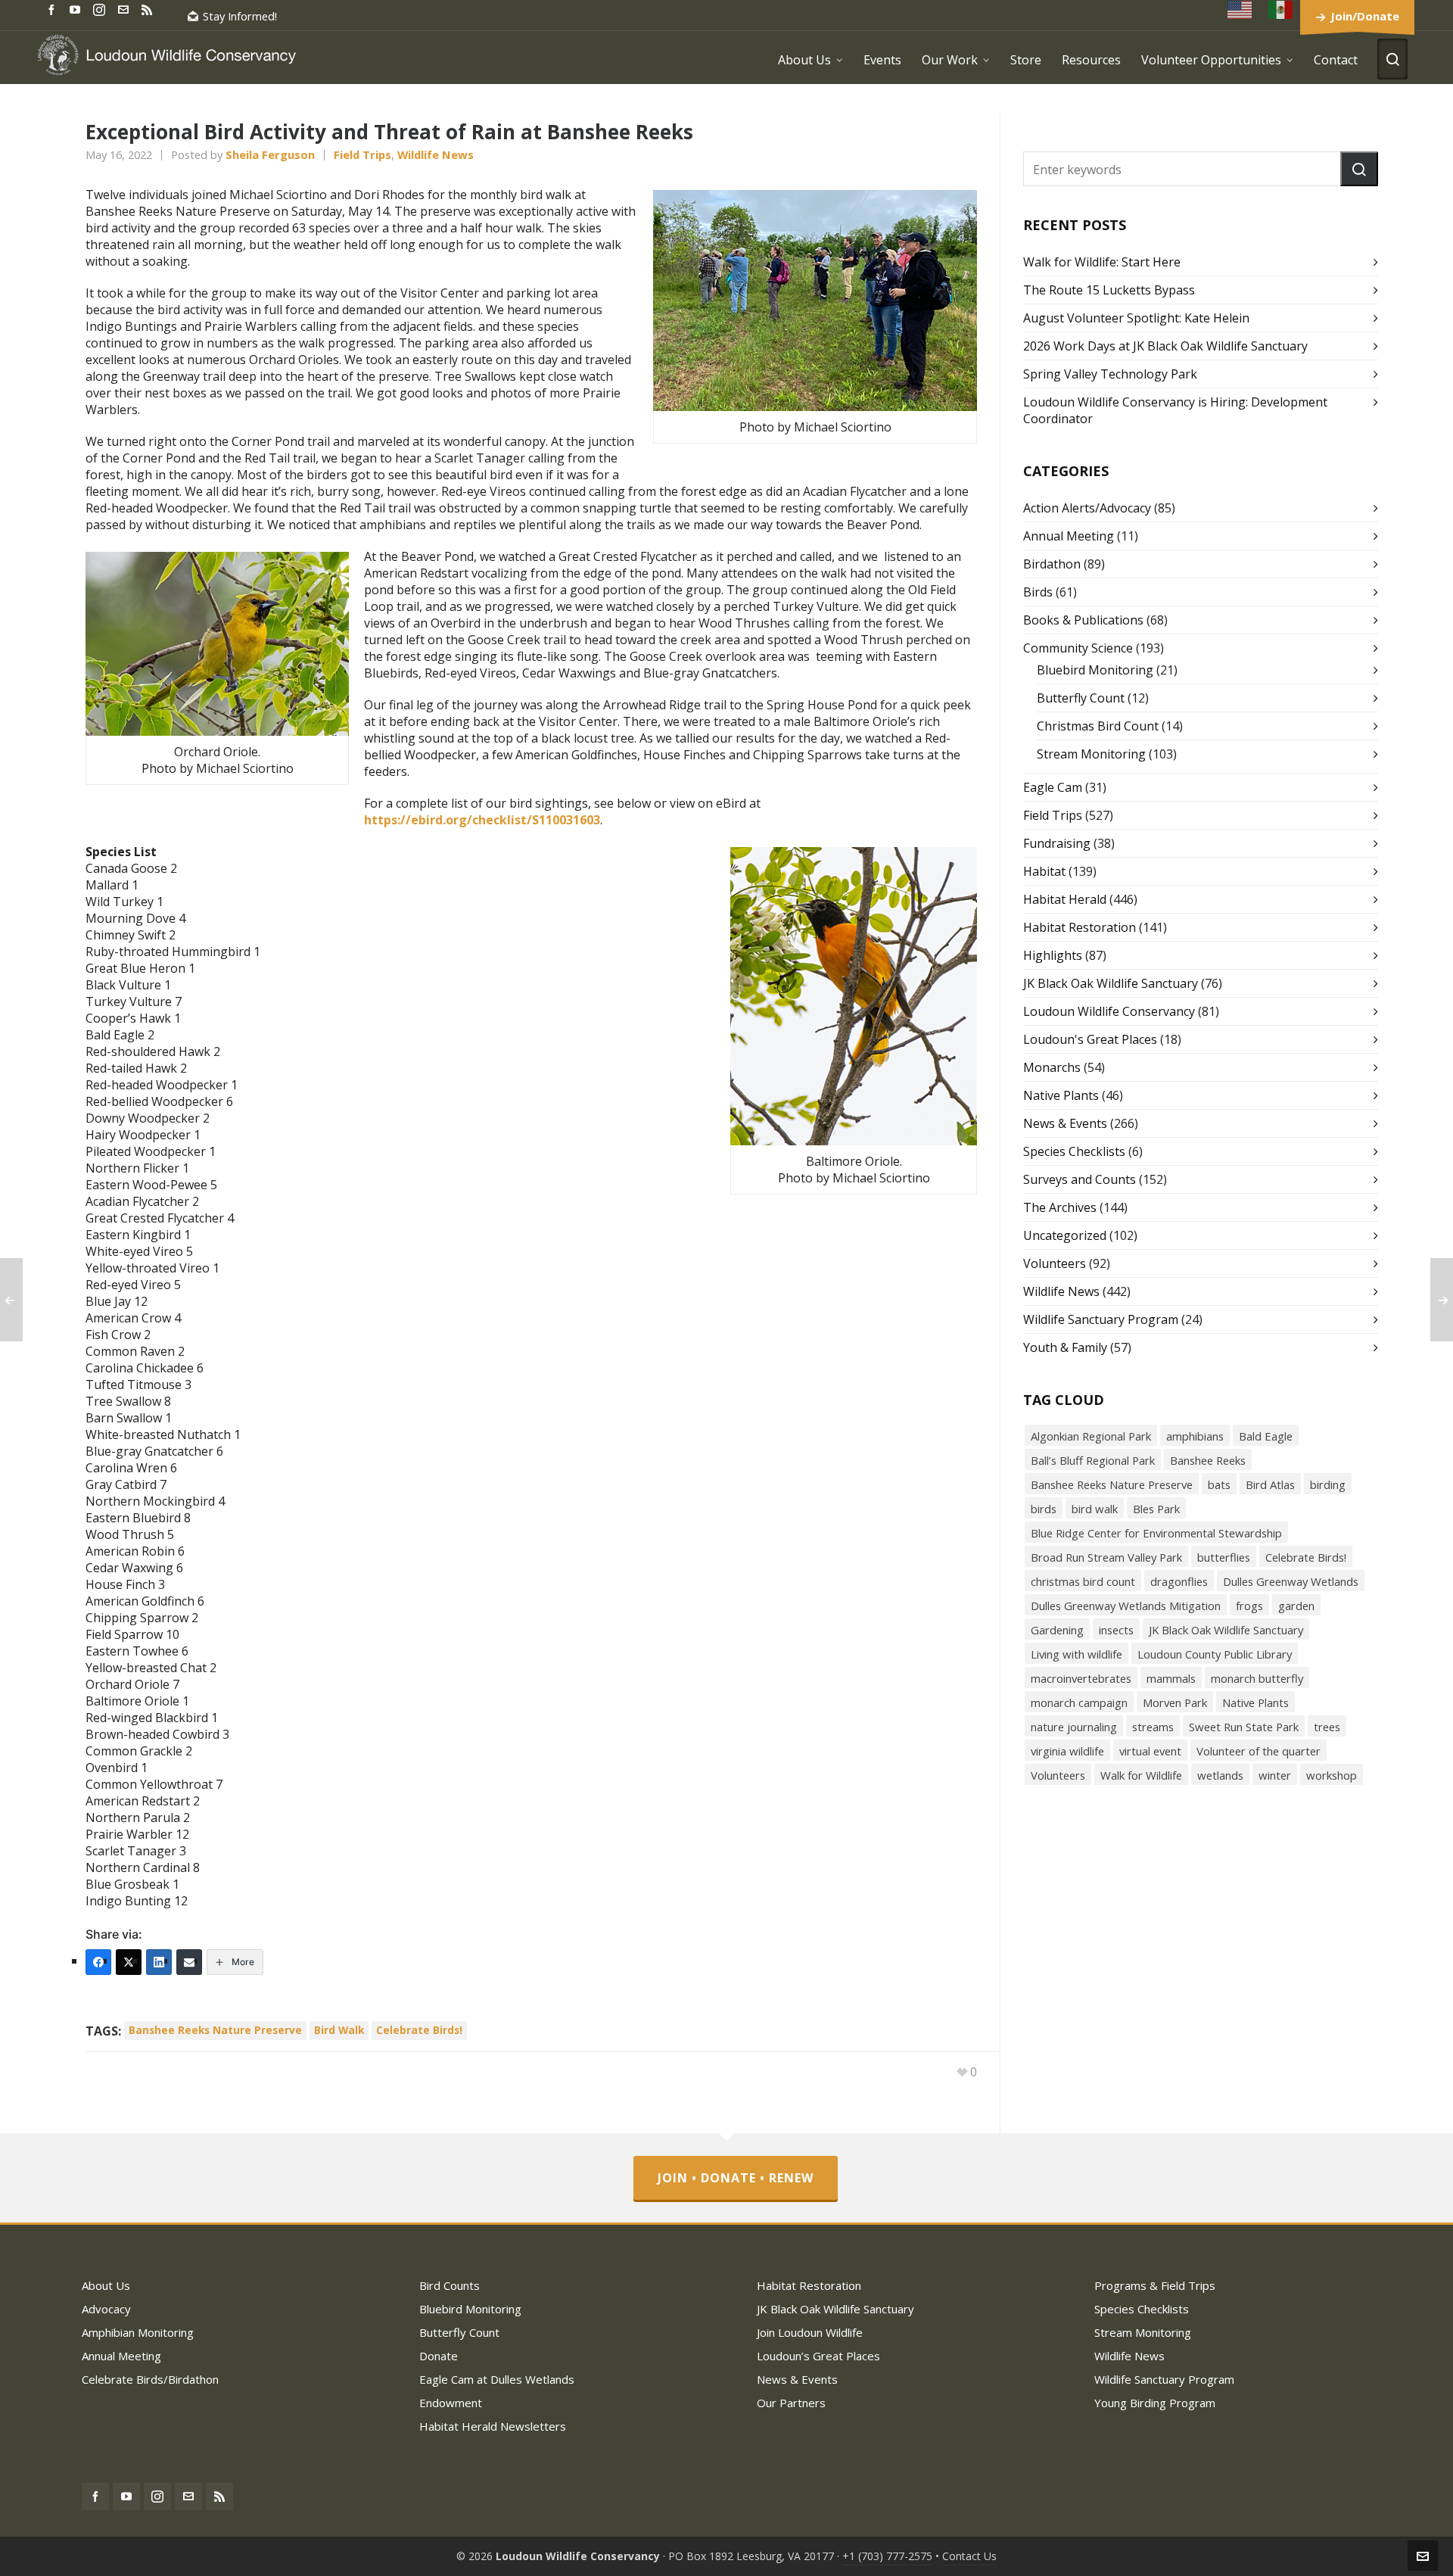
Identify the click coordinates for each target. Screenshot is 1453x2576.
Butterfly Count (1081, 698)
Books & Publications (1083, 620)
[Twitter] (129, 1962)
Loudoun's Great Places (1090, 1039)
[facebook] (54, 9)
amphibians (1195, 1436)
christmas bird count (1083, 1581)
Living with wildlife (1077, 1654)
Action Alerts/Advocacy (1087, 508)
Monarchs (1052, 1067)
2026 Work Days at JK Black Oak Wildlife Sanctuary (1165, 346)
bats (1219, 1484)
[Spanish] (1281, 9)
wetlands (1220, 1775)
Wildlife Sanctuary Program (1101, 1319)
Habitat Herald (1065, 899)
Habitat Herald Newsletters (493, 2426)
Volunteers (1055, 1263)
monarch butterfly (1257, 1678)
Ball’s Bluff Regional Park (1093, 1460)
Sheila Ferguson (270, 154)
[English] (1240, 9)
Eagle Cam (1053, 787)
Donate (439, 2356)
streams (1153, 1727)
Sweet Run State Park (1244, 1727)
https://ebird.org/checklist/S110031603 (482, 820)
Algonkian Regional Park (1091, 1436)
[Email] (189, 1962)
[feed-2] (149, 9)
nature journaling (1074, 1727)
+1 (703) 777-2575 (887, 2556)
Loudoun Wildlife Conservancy (1109, 1011)
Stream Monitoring (1091, 754)
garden (1296, 1606)
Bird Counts (450, 2285)
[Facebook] (98, 1962)
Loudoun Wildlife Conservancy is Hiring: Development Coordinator (1175, 410)
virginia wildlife (1067, 1751)
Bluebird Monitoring (1095, 670)
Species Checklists (1074, 1151)
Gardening (1057, 1630)
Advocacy (106, 2309)
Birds (1038, 592)
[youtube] (77, 9)
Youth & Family (1065, 1347)
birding (1328, 1484)
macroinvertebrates (1081, 1678)
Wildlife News (436, 154)
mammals (1171, 1678)
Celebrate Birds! (419, 2030)
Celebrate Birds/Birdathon (150, 2379)
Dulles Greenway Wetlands (1291, 1581)
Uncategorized (1065, 1235)
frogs (1249, 1606)
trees (1327, 1727)
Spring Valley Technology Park (1110, 374)
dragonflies (1179, 1581)
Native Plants (1061, 1095)
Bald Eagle (1266, 1436)
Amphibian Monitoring (138, 2332)
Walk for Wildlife (1141, 1775)
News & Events (1065, 1123)
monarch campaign (1079, 1702)
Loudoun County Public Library (1215, 1654)
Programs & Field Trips (1155, 2285)
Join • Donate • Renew (736, 2178)
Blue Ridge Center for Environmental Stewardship (1156, 1533)
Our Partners (791, 2403)
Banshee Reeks (1208, 1460)
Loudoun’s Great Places (818, 2356)
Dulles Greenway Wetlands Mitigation (1126, 1606)
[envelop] (126, 9)
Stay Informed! (240, 16)
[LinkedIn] (159, 1962)
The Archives (1060, 1207)
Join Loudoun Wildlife (810, 2332)
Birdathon (1052, 564)
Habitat (1044, 871)
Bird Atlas (1270, 1484)
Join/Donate (1365, 16)
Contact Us (969, 2556)
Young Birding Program (1155, 2403)
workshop (1332, 1775)
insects (1116, 1630)
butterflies (1224, 1557)
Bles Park (1156, 1509)
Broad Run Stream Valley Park (1106, 1557)
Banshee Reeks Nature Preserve (215, 2030)
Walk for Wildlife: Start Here (1102, 262)
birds (1044, 1509)
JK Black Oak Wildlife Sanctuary (1111, 983)
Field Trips (362, 154)
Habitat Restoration (1080, 927)
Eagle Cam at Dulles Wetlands (497, 2379)
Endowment (451, 2403)
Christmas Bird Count (1098, 726)
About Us (106, 2285)
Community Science (1078, 648)
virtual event (1150, 1751)
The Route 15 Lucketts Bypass (1109, 290)
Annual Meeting (1069, 536)
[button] (1359, 169)
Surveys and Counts (1080, 1179)
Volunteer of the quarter (1259, 1751)
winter (1275, 1775)
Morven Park (1175, 1702)
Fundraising (1057, 843)
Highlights (1053, 955)
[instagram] (101, 9)
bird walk (339, 2030)
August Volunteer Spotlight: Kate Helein (1136, 318)
